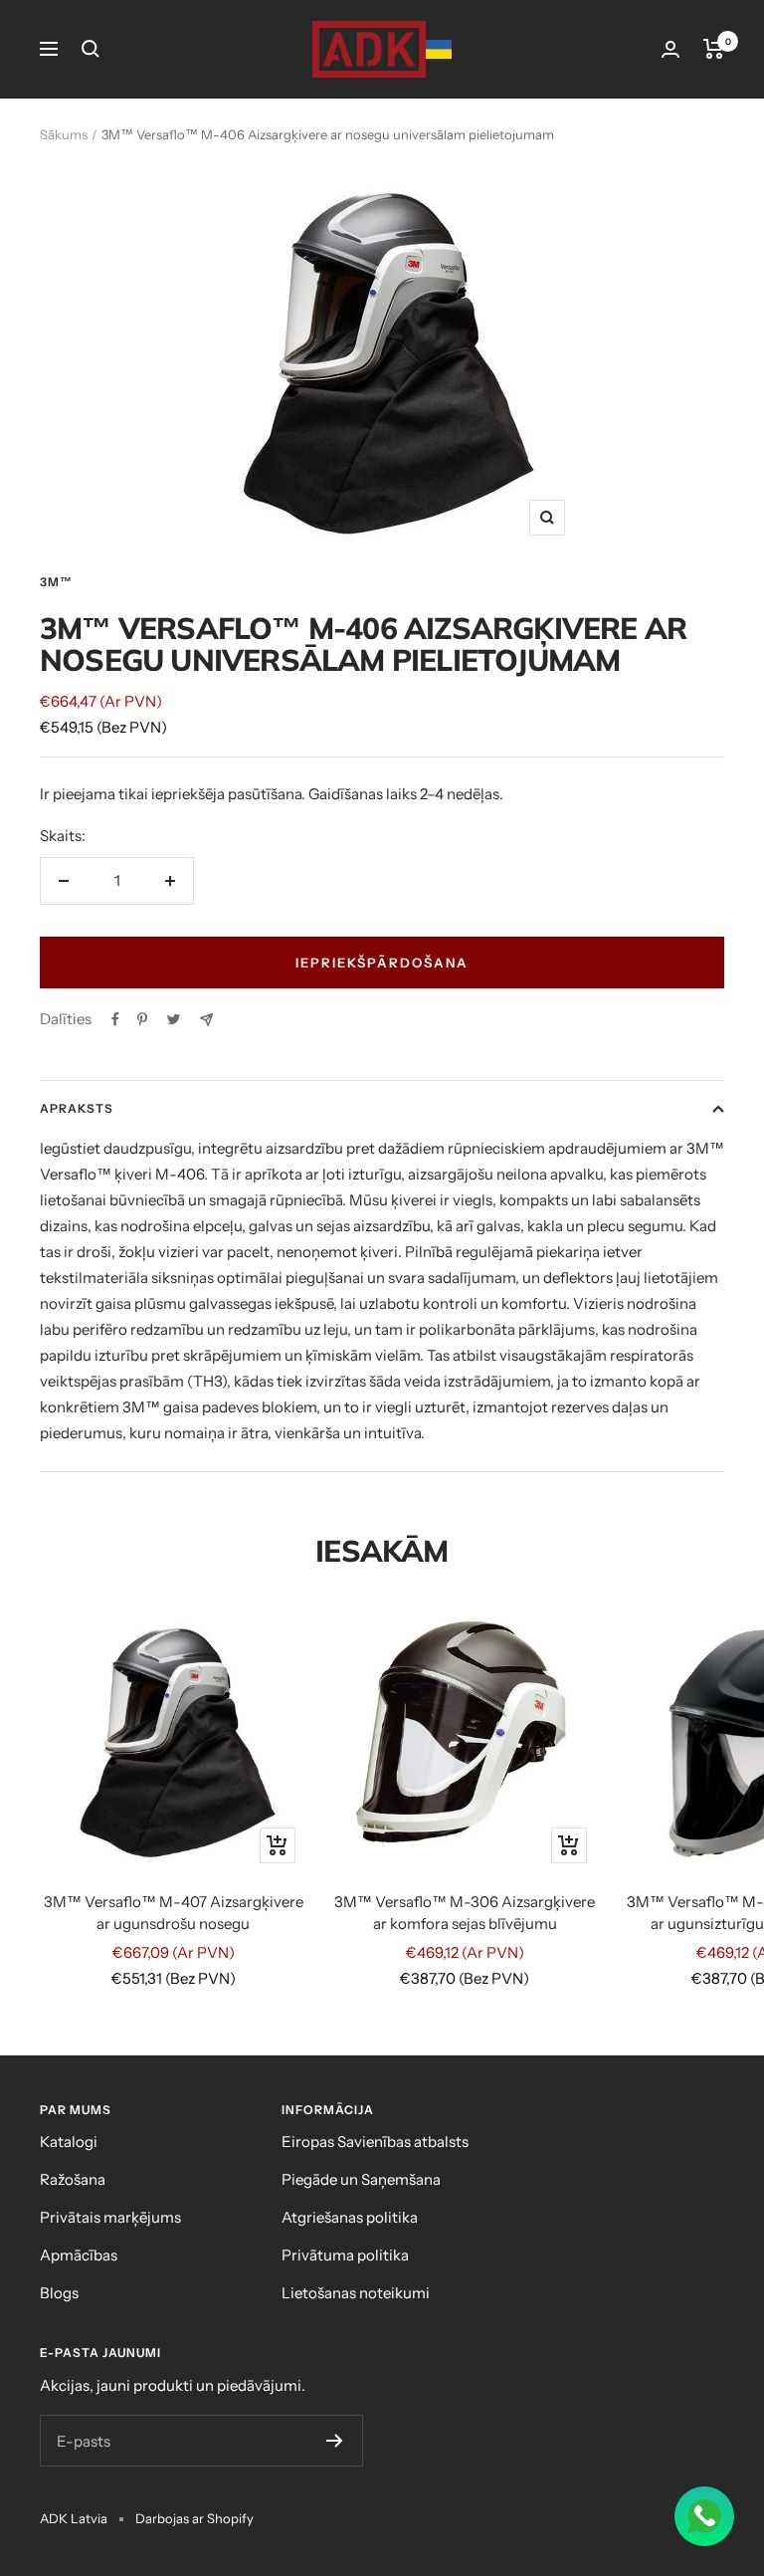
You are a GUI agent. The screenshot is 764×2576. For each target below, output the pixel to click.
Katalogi (69, 2142)
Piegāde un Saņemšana (361, 2179)
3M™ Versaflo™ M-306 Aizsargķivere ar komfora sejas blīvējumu (465, 1913)
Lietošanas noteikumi (356, 2293)
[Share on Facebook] (115, 1019)
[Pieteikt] (335, 2441)
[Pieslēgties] (670, 49)
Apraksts (77, 1108)
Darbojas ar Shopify (194, 2518)
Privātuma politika (345, 2255)
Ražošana (73, 2179)
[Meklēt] (91, 49)
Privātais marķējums (110, 2217)
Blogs (59, 2293)
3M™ (56, 582)
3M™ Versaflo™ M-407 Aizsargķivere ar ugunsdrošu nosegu (174, 1913)
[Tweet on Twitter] (174, 1019)
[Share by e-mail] (206, 1020)
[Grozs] (714, 49)
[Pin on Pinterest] (142, 1019)
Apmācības (79, 2255)
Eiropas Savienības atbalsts (375, 2142)
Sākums (64, 134)
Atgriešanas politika (350, 2217)
